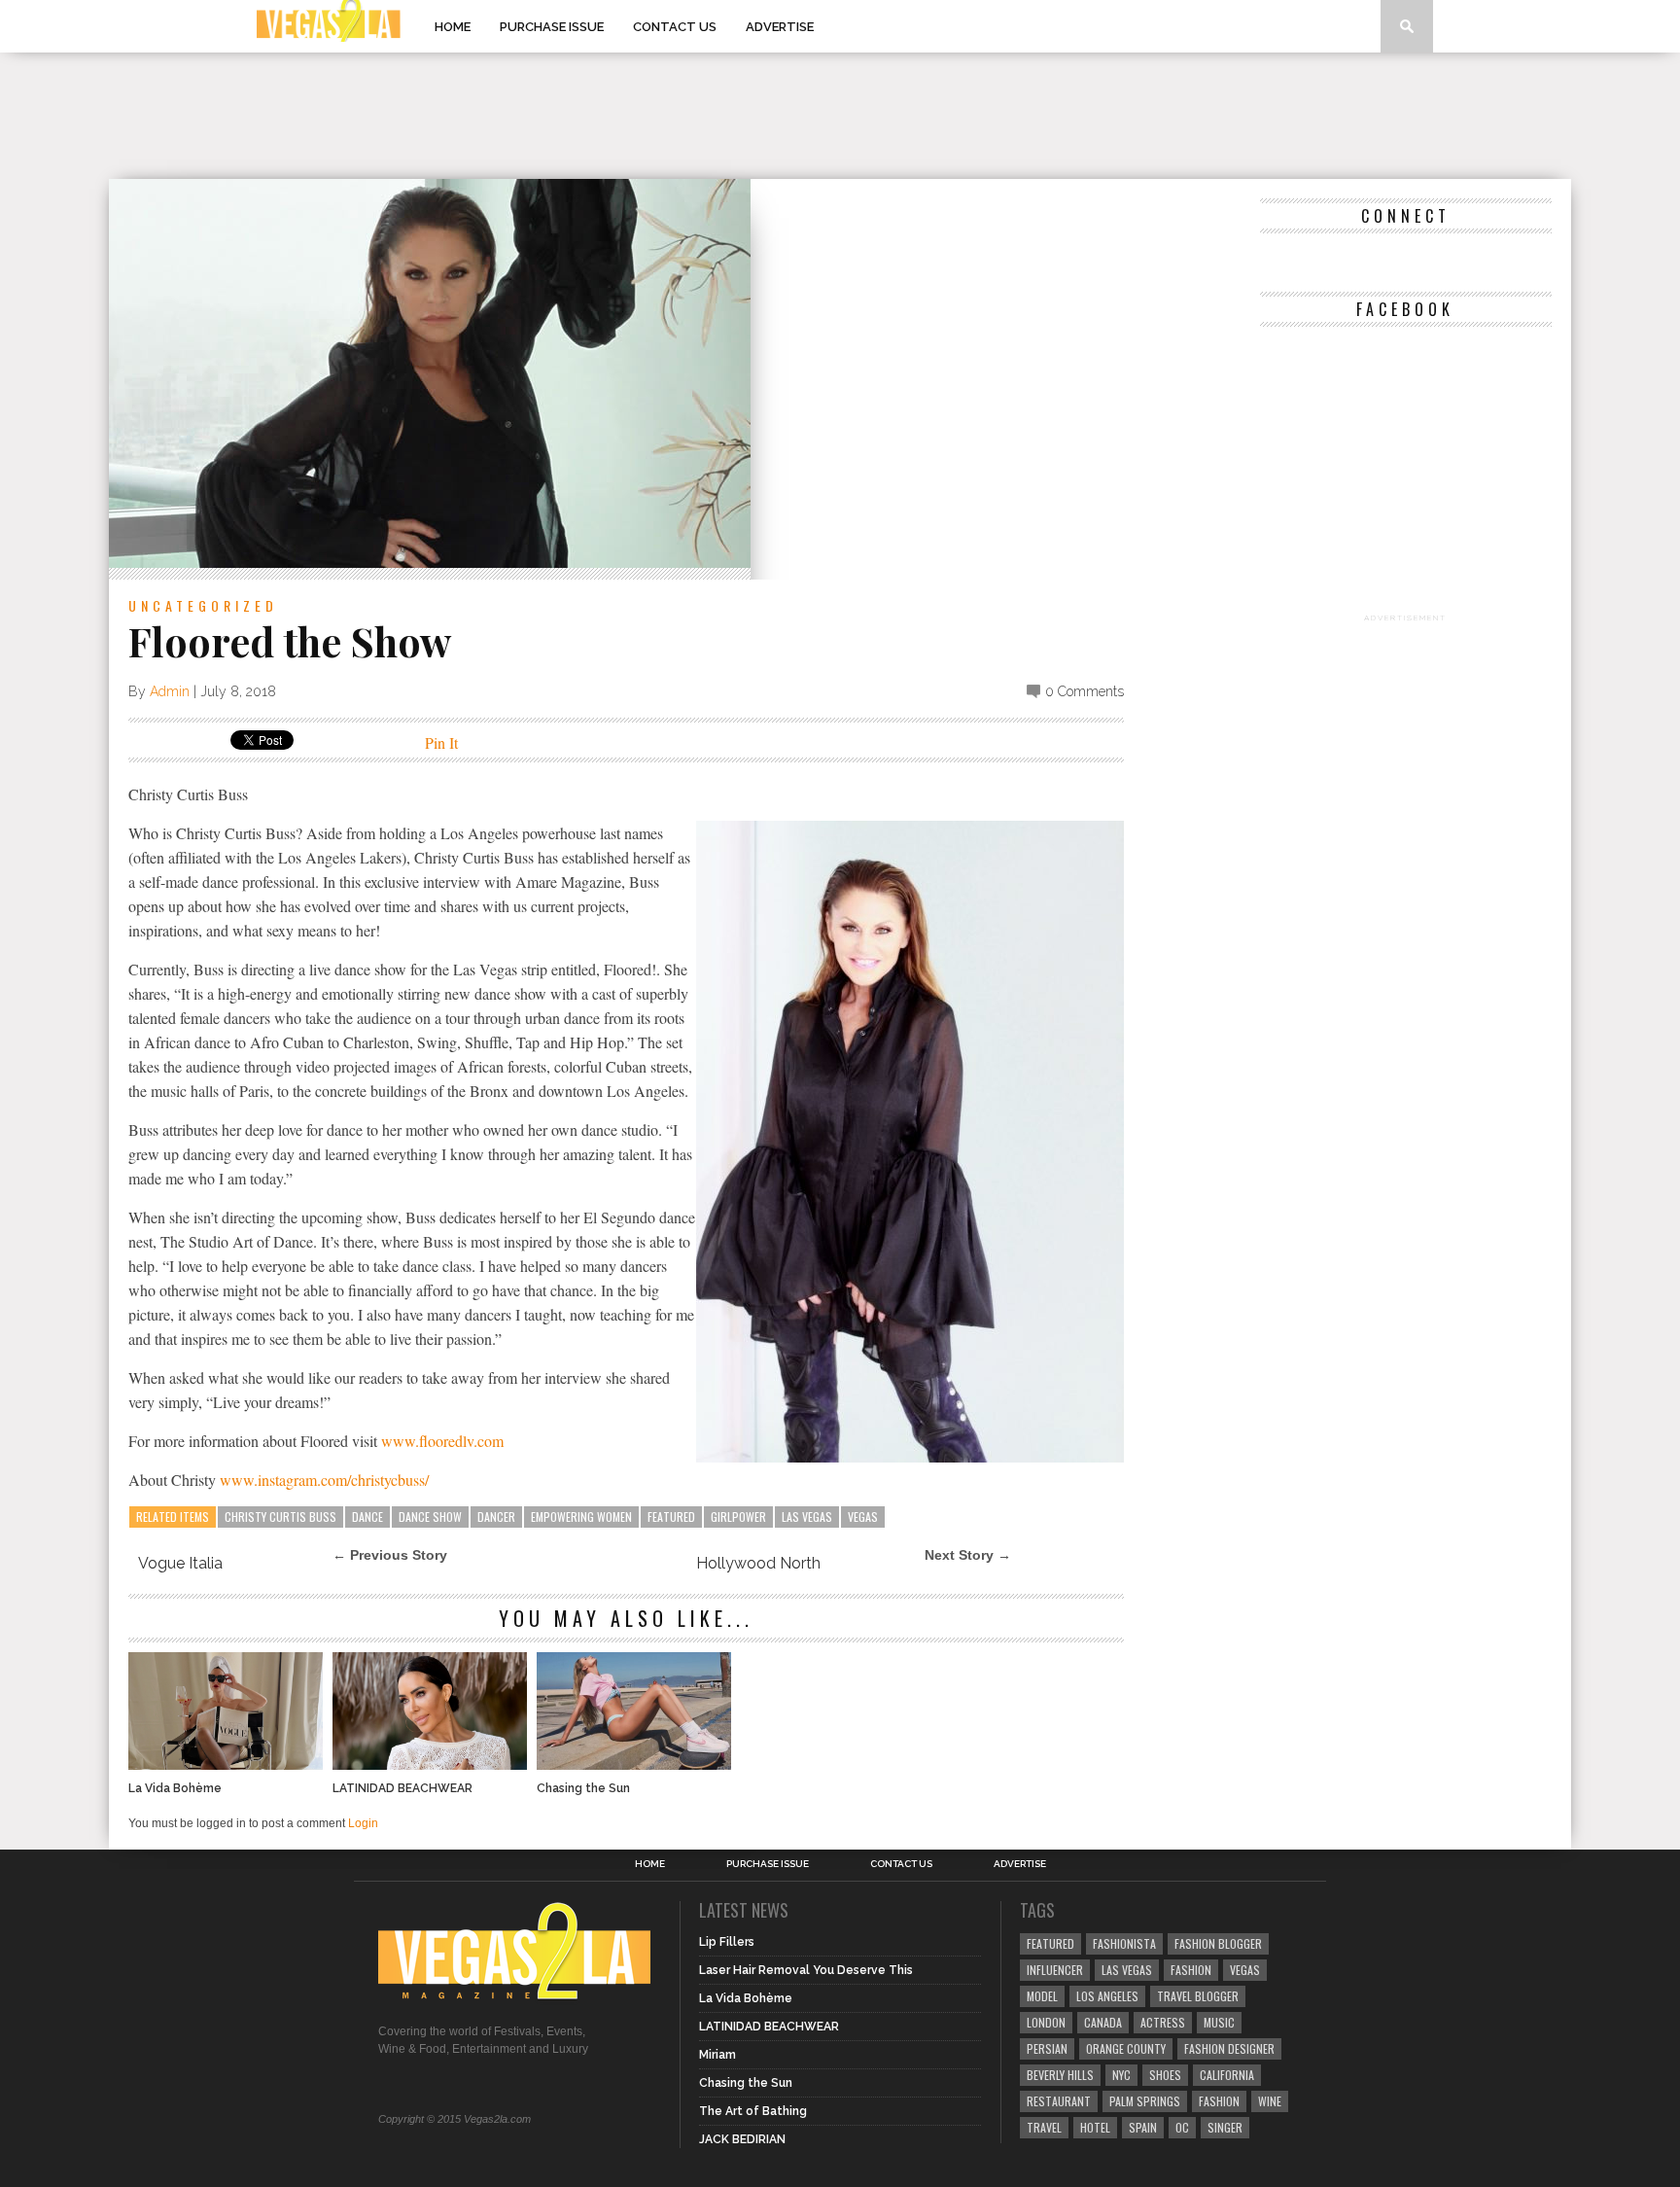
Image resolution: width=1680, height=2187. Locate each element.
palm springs (1145, 2101)
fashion (1219, 2101)
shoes (1165, 2075)
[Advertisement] (840, 116)
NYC (1121, 2075)
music (1219, 2022)
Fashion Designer (1229, 2048)
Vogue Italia (180, 1563)
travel (1044, 2127)
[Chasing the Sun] (634, 1764)
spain (1143, 2127)
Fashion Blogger (1218, 1943)
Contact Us (675, 27)
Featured (671, 1517)
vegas (863, 1517)
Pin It (441, 742)
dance (367, 1517)
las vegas (807, 1517)
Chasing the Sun (583, 1788)
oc (1182, 2127)
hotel (1095, 2127)
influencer (1055, 1970)
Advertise (780, 27)
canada (1103, 2022)
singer (1225, 2127)
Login (363, 1823)
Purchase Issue (552, 27)
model (1042, 1996)
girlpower (738, 1517)
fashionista (1124, 1943)
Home (453, 27)
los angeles (1107, 1996)
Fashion (1191, 1970)
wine (1270, 2101)
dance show (430, 1517)
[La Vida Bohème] (226, 1764)
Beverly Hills (1060, 2075)
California (1227, 2075)
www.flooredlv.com (442, 1441)
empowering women (581, 1517)
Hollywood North (758, 1563)
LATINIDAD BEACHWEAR (402, 1788)
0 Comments (1085, 691)
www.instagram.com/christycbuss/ (324, 1480)
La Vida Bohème (175, 1788)
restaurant (1059, 2101)
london (1046, 2022)
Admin (170, 691)
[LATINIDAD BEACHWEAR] (430, 1764)
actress (1163, 2022)
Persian (1047, 2048)
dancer (496, 1517)
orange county (1126, 2048)
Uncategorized (203, 605)
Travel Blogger (1198, 1996)
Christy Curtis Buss (280, 1517)
